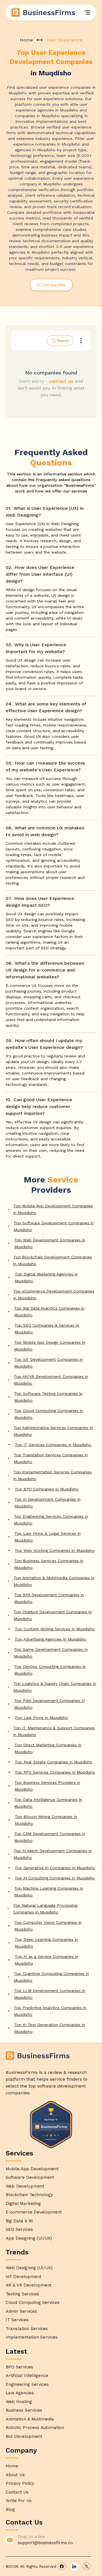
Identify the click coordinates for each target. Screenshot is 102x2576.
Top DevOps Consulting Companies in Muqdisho (50, 1670)
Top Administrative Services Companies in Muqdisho (53, 1431)
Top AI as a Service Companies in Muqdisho (46, 1960)
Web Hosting (19, 2402)
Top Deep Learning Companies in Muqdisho (46, 1943)
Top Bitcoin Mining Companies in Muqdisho (46, 1820)
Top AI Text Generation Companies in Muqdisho (50, 2028)
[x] (87, 2566)
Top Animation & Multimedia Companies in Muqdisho (54, 1581)
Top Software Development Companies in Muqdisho (54, 1226)
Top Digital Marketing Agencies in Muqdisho (46, 1277)
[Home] (44, 13)
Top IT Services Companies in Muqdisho (53, 1445)
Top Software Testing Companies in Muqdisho (48, 1397)
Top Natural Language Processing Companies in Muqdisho (45, 1909)
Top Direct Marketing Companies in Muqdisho (48, 1748)
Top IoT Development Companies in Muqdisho (48, 1363)
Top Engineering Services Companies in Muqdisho (51, 1520)
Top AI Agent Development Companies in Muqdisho (53, 1854)
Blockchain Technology (29, 2195)
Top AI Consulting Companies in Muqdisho (55, 1878)
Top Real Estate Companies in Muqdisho (54, 1762)
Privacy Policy (20, 2483)
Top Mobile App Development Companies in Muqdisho (53, 1209)
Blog (10, 2509)
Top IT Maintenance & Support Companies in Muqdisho (54, 1731)
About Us (15, 2475)
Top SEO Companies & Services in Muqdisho (47, 1329)
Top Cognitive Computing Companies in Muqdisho (51, 1977)
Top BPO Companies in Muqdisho (47, 1489)
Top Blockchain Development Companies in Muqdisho (53, 1260)
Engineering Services (27, 2384)
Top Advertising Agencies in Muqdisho (50, 1639)
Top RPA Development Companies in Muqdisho (49, 1598)
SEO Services (19, 2229)
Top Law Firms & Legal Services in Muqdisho (48, 1537)
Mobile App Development (32, 2169)
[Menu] (87, 13)
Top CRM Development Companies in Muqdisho (50, 1837)
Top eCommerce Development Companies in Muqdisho (54, 1295)
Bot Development (24, 2436)
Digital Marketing (23, 2204)
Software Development (30, 2177)
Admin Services (21, 2311)
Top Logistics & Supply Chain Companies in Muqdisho (55, 1687)
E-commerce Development (34, 2212)
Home (26, 40)
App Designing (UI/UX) (29, 2238)
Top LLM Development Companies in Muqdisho (50, 1994)
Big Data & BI (19, 2221)
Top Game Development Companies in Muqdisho (51, 1653)
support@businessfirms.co (45, 2543)
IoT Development (24, 2277)
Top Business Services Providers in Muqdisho (47, 1786)
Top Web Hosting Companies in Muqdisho (55, 1550)
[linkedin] (74, 2566)
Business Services (24, 2410)
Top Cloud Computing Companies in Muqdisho (49, 1414)
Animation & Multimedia (30, 2419)
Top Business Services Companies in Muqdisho (49, 1564)
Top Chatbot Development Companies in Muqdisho (53, 1615)
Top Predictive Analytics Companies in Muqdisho (50, 2011)
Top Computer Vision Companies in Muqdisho (48, 1926)
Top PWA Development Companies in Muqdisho (50, 1704)
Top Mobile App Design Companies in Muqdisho (50, 1346)
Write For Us (19, 2501)
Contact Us (17, 2492)
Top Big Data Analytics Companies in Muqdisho (49, 1312)
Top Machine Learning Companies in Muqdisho (49, 1892)
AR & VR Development (29, 2285)
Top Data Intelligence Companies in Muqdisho (48, 1803)
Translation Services (27, 2329)
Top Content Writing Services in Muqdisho (55, 1629)
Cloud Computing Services (33, 2302)
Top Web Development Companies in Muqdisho (50, 1243)
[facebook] (62, 2566)
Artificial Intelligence (27, 2376)
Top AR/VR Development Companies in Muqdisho (51, 1380)
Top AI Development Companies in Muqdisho (47, 1503)
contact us (61, 381)
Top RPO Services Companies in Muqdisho (55, 1772)
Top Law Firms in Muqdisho (41, 1718)
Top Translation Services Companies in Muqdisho (51, 1458)
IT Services (17, 2320)
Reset (63, 341)
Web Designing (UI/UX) (29, 2268)
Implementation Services (32, 2337)
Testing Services (22, 2294)
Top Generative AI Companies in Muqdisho (55, 1868)
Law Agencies (20, 2393)
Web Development (25, 2186)
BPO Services (19, 2367)
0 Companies (51, 285)
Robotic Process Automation (35, 2428)
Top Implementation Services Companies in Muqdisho (53, 1475)
